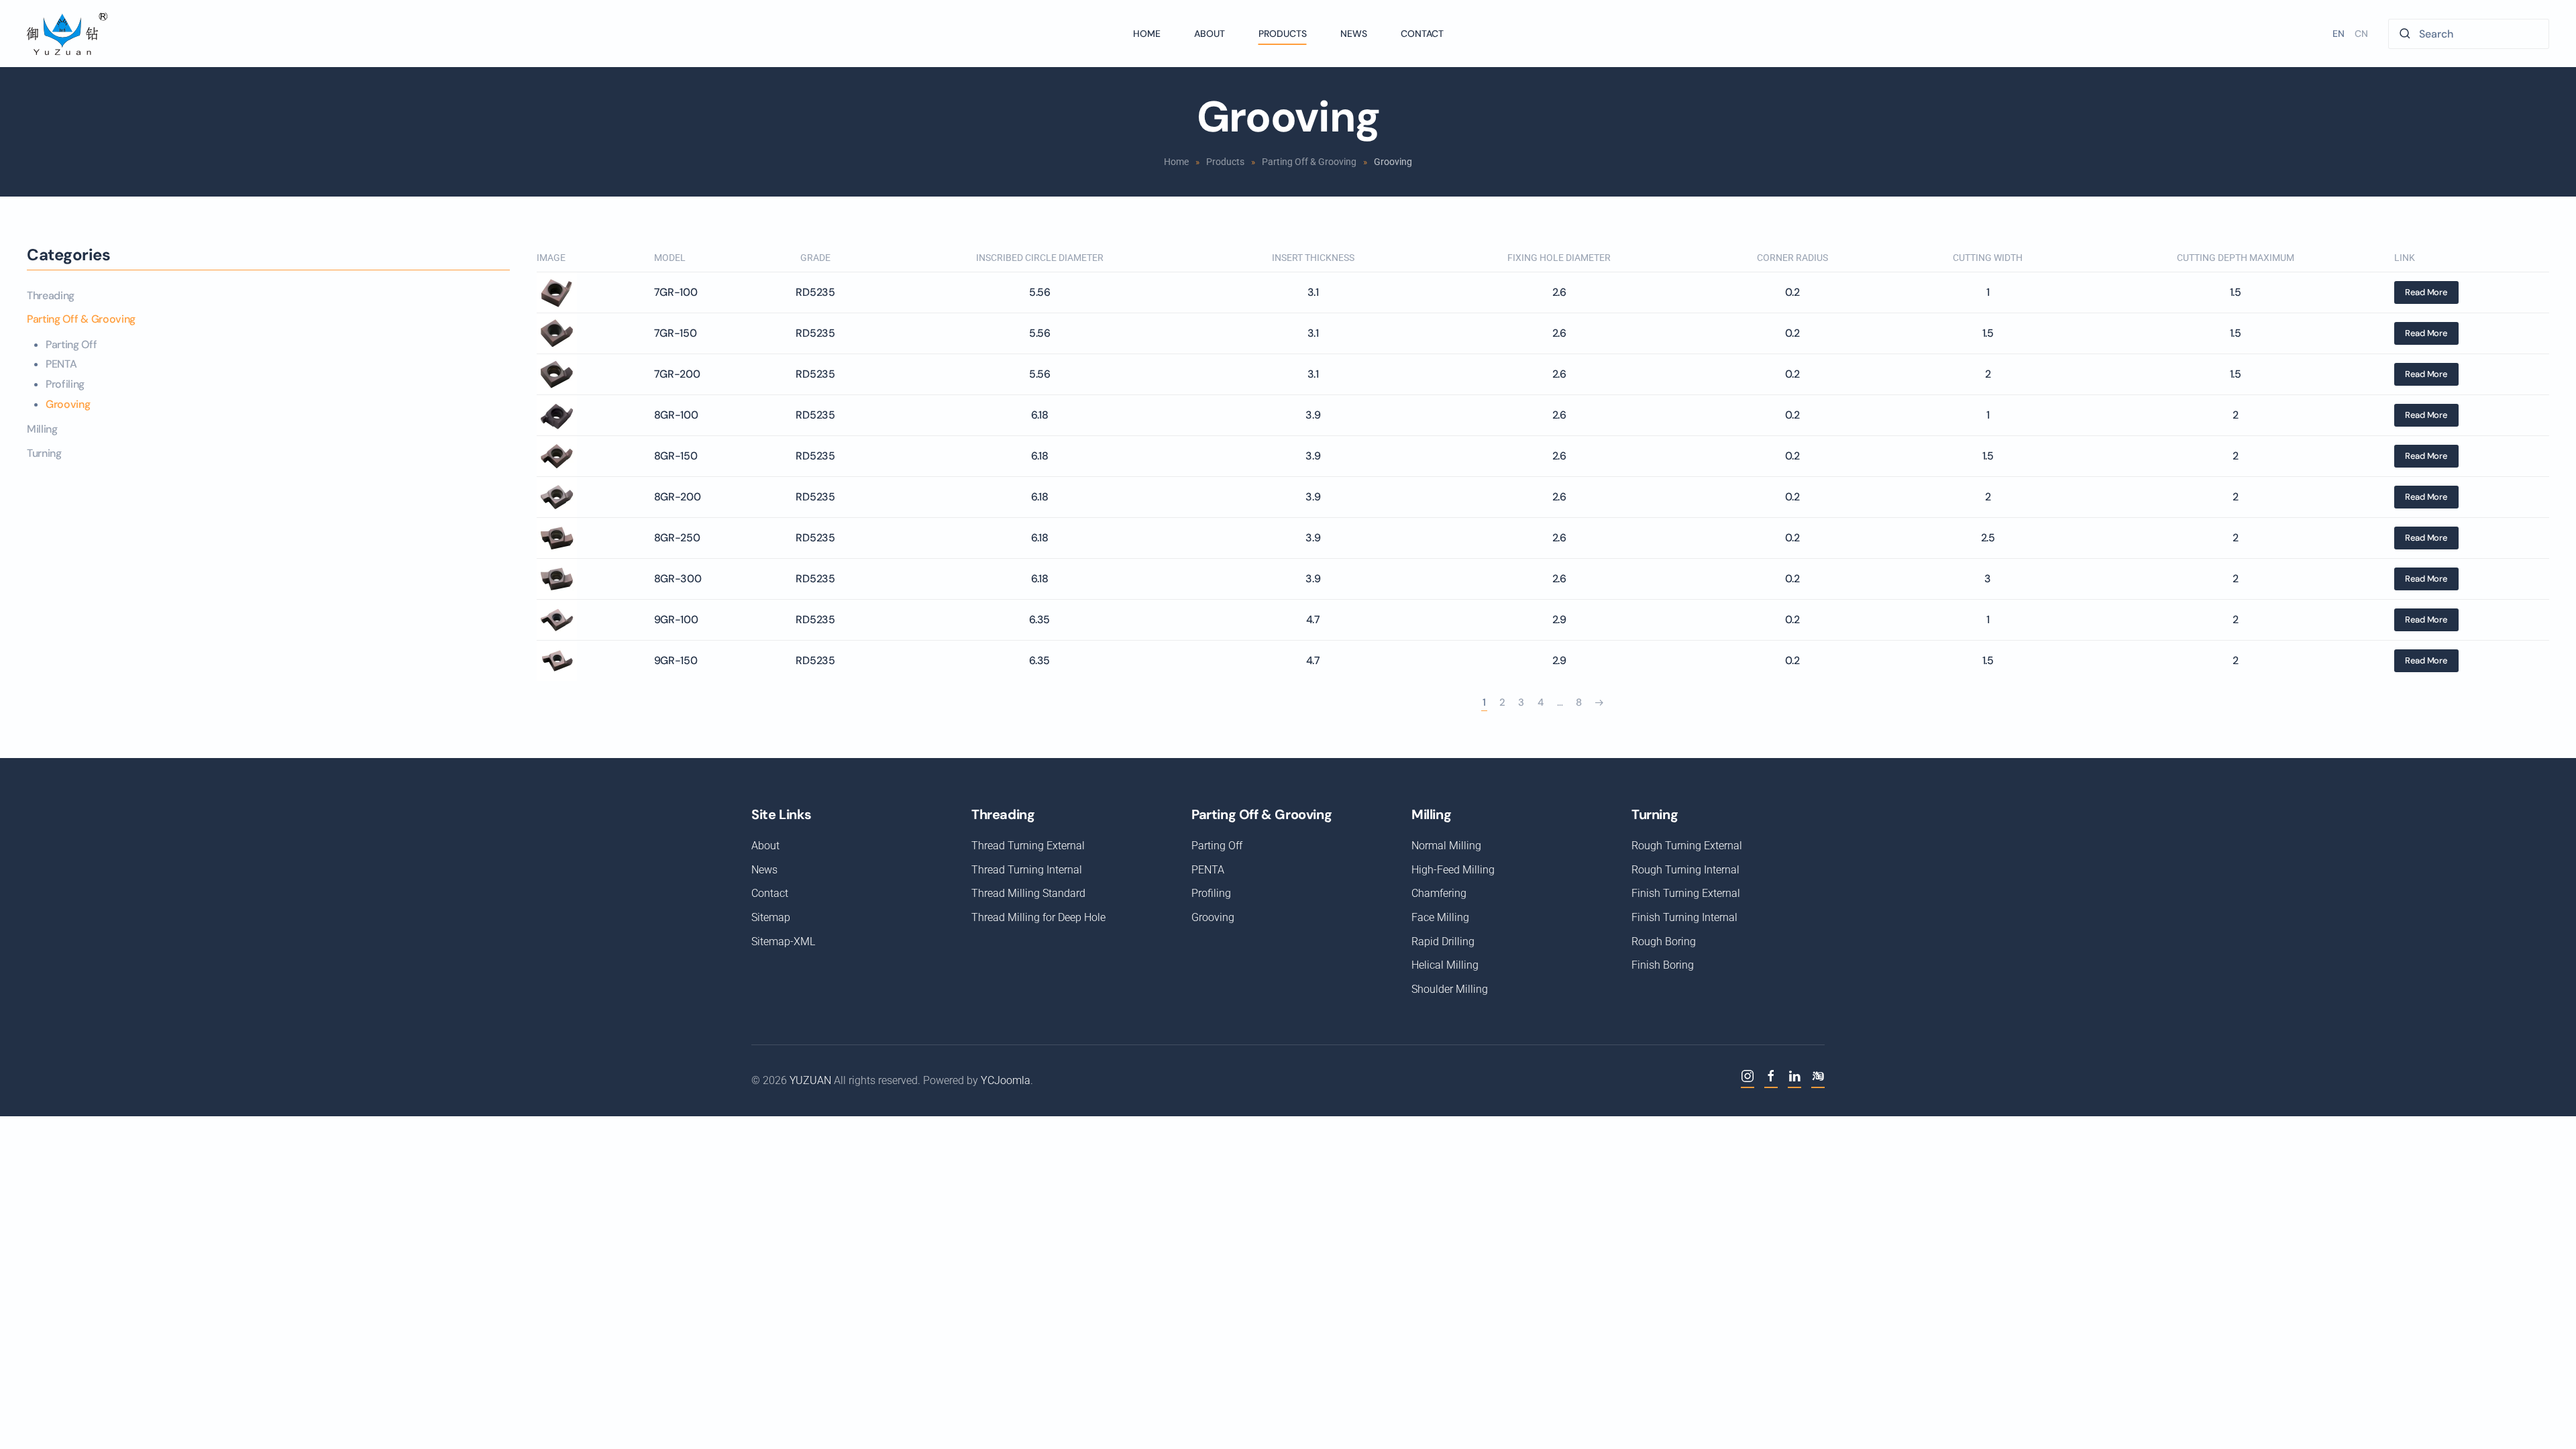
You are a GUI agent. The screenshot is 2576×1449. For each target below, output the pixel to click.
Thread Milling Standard (1028, 893)
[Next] (1599, 703)
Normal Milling (1446, 846)
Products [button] (1283, 34)
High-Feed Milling (1453, 870)
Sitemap (771, 917)
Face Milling (1440, 917)
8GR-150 (676, 456)
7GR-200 (677, 374)
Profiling (65, 384)
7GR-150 (676, 333)
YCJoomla (1006, 1080)
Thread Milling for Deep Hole (1038, 917)
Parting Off (71, 344)
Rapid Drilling (1443, 942)
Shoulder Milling (1450, 989)
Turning (44, 453)
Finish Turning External (1686, 893)
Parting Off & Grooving (81, 319)
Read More (2426, 292)
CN (2361, 34)
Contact (1422, 34)
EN (2339, 34)
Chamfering (1439, 893)
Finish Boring (1663, 965)
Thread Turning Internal (1027, 870)
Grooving (68, 404)
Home (1147, 34)
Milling (42, 429)
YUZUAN (810, 1080)
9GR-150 (676, 660)
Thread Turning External (1028, 846)
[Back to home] (67, 34)
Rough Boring (1664, 942)
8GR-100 (676, 415)
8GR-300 (678, 579)
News (1354, 34)
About (1210, 34)
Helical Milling (1445, 965)
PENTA (61, 364)
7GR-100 (676, 292)
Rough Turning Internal (1685, 870)
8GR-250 (677, 538)
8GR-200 (678, 497)
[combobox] (2469, 34)
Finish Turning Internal (1684, 917)
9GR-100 (676, 620)
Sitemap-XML (783, 942)
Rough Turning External (1687, 846)
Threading (51, 296)
